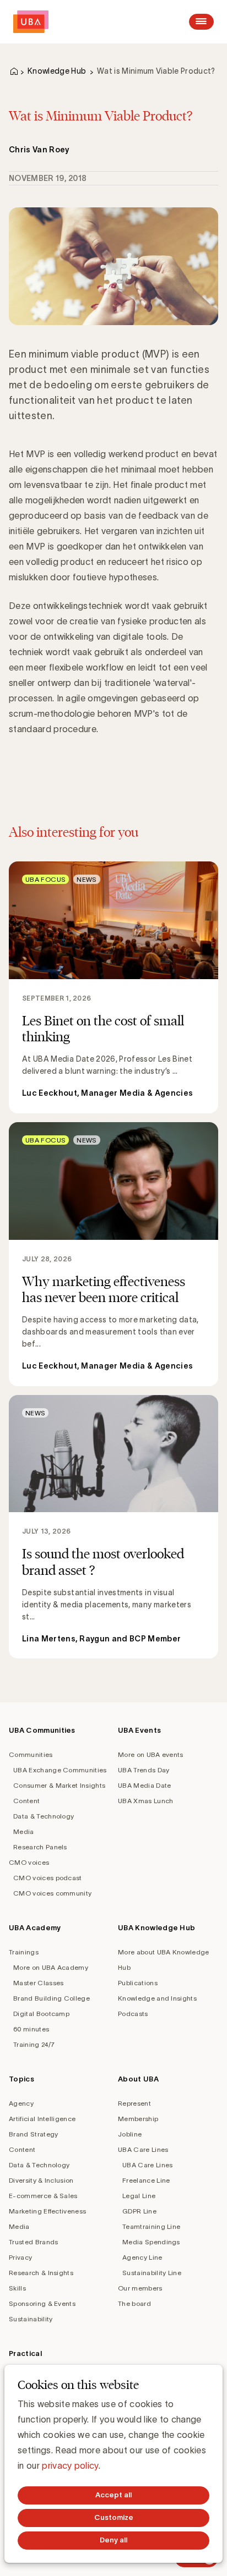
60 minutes (31, 2029)
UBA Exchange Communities (60, 1770)
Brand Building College (52, 1998)
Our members (140, 2288)
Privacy (20, 2257)
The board (134, 2303)
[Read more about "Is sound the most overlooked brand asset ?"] (113, 1527)
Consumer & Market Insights (59, 1785)
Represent (134, 2103)
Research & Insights (41, 2273)
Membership (138, 2119)
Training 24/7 (34, 2044)
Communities (31, 1754)
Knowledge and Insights (157, 1998)
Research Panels (40, 1847)
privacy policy (70, 2465)
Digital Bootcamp (41, 2014)
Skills (17, 2288)
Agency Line (142, 2257)
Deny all (113, 2540)
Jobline (130, 2134)
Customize (114, 2517)
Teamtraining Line (151, 2226)
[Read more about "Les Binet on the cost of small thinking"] (113, 987)
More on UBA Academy (51, 1967)
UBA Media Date (144, 1785)
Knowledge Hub (57, 71)
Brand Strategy (33, 2134)
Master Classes (38, 1983)
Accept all (113, 2495)
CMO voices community (52, 1893)
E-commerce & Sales (43, 2196)
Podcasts (133, 2014)
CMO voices (29, 1862)
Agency (21, 2103)
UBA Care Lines (143, 2149)
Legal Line (139, 2196)
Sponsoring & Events (42, 2303)
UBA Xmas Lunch (145, 1801)
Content (26, 1801)
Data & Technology (44, 1816)
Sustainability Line (152, 2273)
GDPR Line (139, 2211)
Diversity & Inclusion (41, 2180)
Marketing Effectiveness (47, 2211)
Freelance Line (146, 2180)
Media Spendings (151, 2242)
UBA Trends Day (144, 1770)
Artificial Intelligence (42, 2119)
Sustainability (31, 2319)
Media (24, 1831)
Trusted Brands (33, 2242)
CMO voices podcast (48, 1878)
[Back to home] (31, 22)
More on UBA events (151, 1754)
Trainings (24, 1952)
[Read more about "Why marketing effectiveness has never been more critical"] (113, 1254)
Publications (138, 1983)
